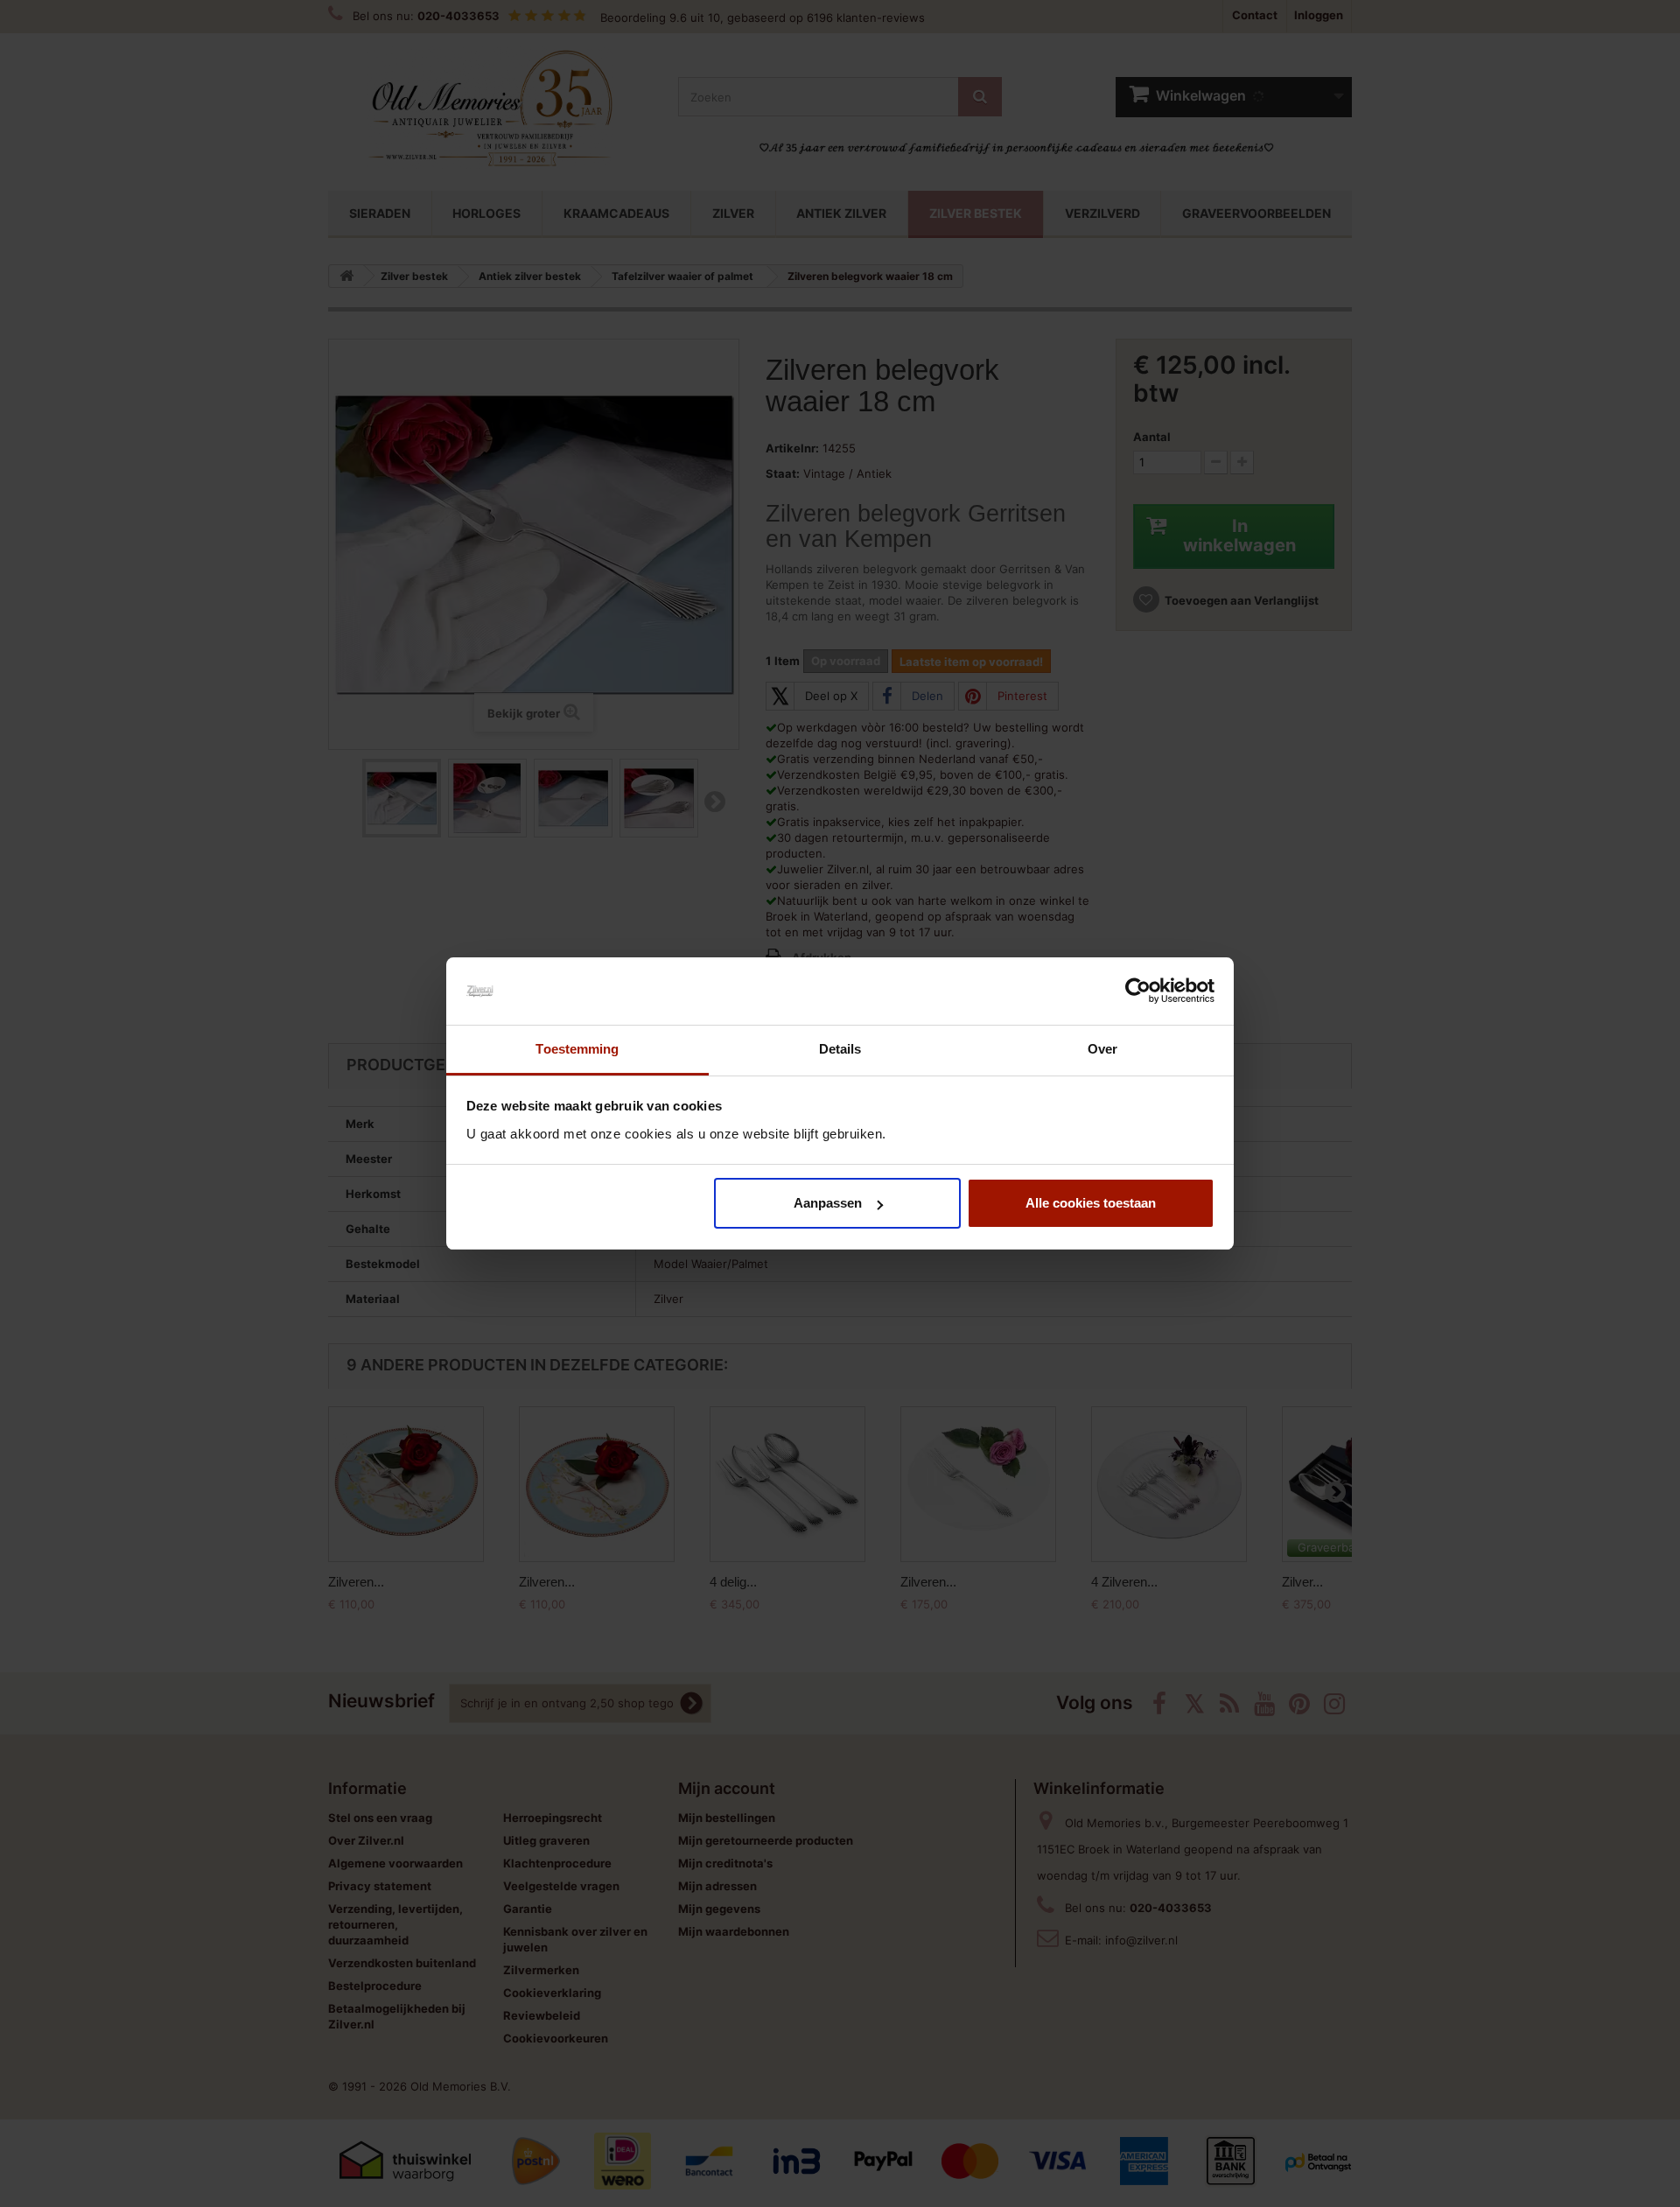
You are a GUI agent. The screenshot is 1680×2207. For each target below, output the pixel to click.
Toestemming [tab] (577, 1049)
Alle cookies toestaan (1091, 1203)
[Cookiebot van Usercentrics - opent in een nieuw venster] (1138, 991)
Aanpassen (828, 1203)
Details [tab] (840, 1049)
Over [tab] (1102, 1049)
